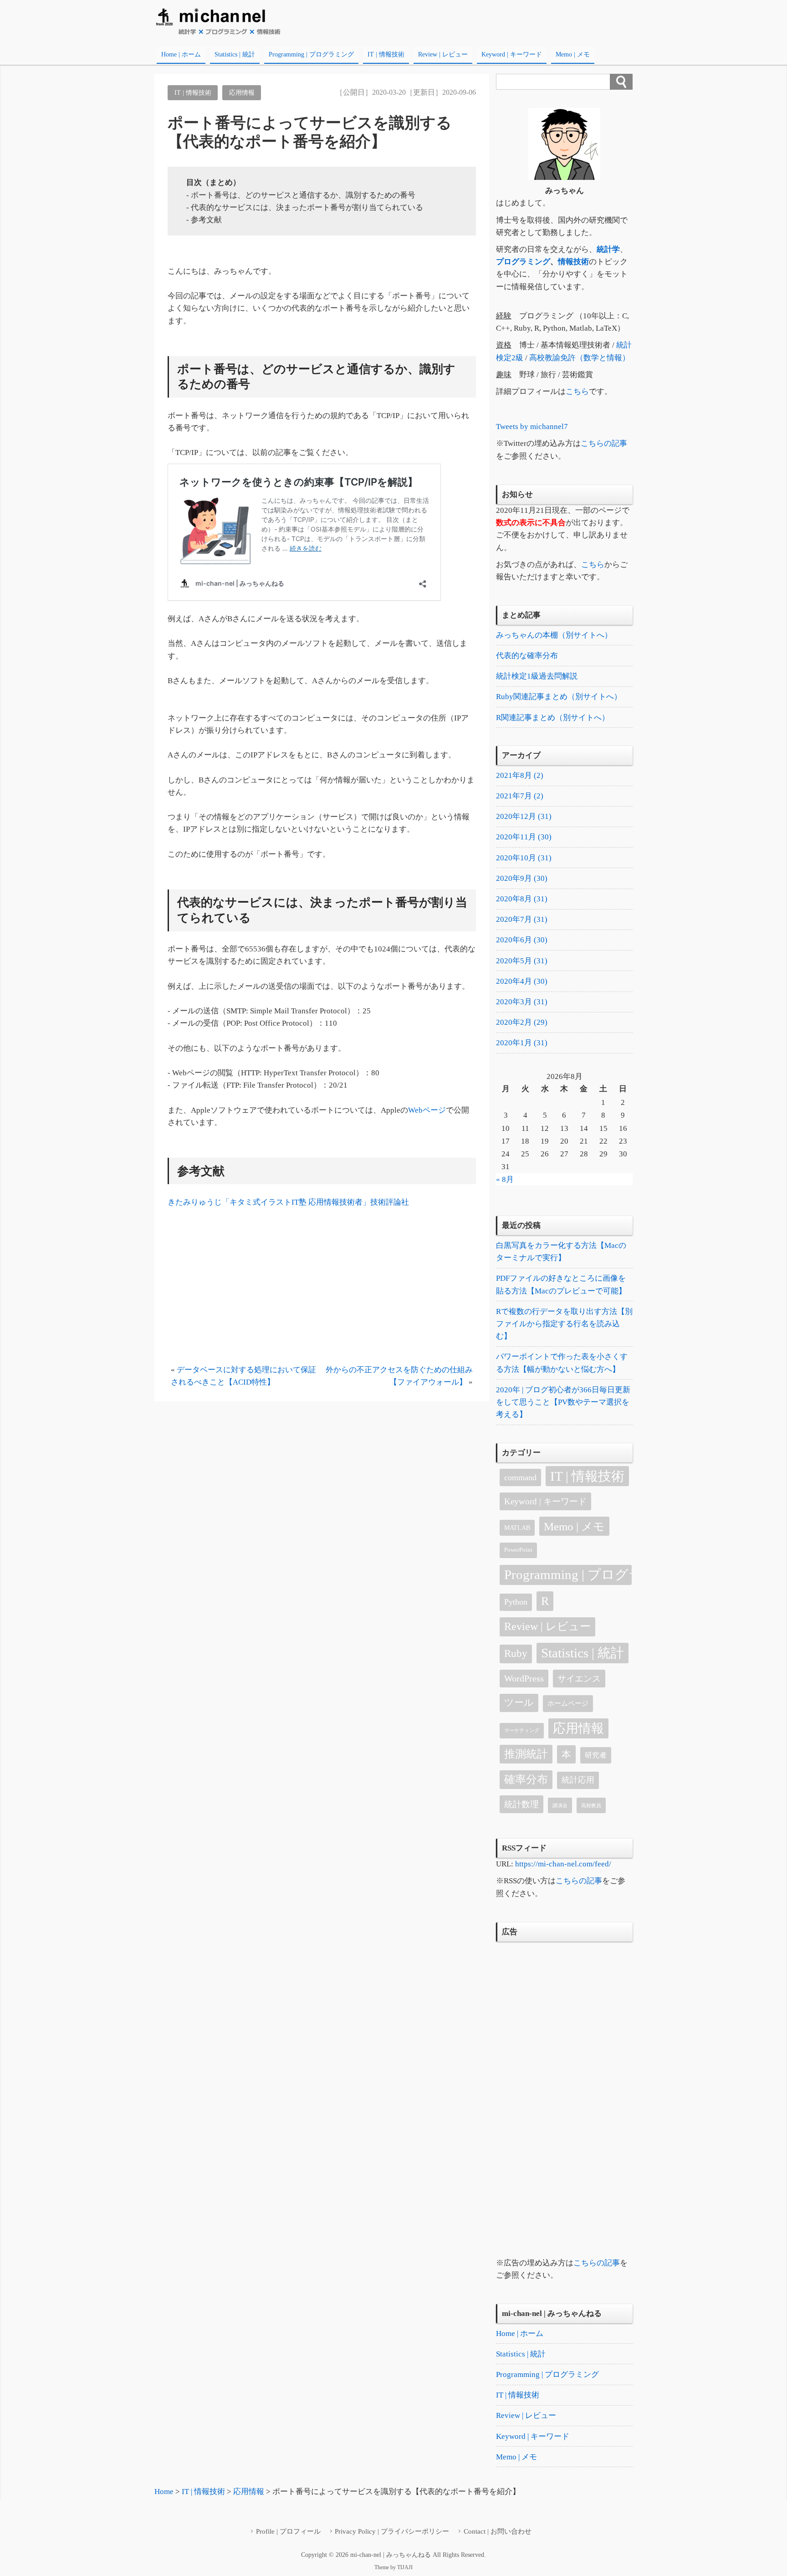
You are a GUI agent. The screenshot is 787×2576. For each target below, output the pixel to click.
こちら (577, 391)
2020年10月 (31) (524, 858)
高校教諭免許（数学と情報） (580, 358)
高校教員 (591, 1806)
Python (516, 1602)
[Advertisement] (322, 1289)
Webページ (427, 1110)
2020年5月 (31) (522, 961)
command (520, 1477)
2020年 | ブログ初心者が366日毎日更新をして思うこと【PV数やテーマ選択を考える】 (563, 1402)
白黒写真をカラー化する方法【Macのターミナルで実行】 (561, 1252)
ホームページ (568, 1703)
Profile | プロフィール (288, 2531)
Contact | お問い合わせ (498, 2531)
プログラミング (523, 262)
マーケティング (522, 1730)
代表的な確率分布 (527, 656)
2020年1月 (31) (522, 1043)
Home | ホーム (181, 54)
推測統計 (526, 1754)
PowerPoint (518, 1550)
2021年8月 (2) (520, 775)
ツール (519, 1702)
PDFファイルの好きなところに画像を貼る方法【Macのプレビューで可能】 (561, 1284)
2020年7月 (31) (522, 919)
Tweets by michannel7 (532, 427)
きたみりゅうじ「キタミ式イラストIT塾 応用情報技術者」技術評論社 (288, 1202)
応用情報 (242, 92)
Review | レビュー (443, 54)
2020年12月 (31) (524, 816)
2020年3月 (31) (522, 1002)
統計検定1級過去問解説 (537, 676)
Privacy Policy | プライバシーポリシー (392, 2531)
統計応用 (578, 1780)
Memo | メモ (573, 54)
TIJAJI (405, 2567)
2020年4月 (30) (522, 981)
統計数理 (521, 1804)
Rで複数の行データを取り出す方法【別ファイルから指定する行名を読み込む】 (564, 1324)
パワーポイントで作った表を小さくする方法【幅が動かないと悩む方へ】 (562, 1363)
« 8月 (505, 1179)
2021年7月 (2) (520, 796)
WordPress (524, 1678)
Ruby (516, 1653)
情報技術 (573, 262)
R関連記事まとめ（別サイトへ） (553, 718)
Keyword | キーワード (512, 54)
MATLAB (517, 1528)
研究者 (596, 1755)
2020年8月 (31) (522, 899)
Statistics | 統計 (235, 54)
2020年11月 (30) (524, 837)
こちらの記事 (604, 443)
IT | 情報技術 (386, 54)
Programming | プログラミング (311, 54)
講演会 (560, 1806)
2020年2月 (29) (522, 1022)
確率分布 (526, 1779)
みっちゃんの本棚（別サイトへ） (554, 635)
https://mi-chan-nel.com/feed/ (563, 1864)
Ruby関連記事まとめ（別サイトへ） (559, 697)
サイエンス (579, 1679)
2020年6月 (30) (522, 940)
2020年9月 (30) (522, 878)
